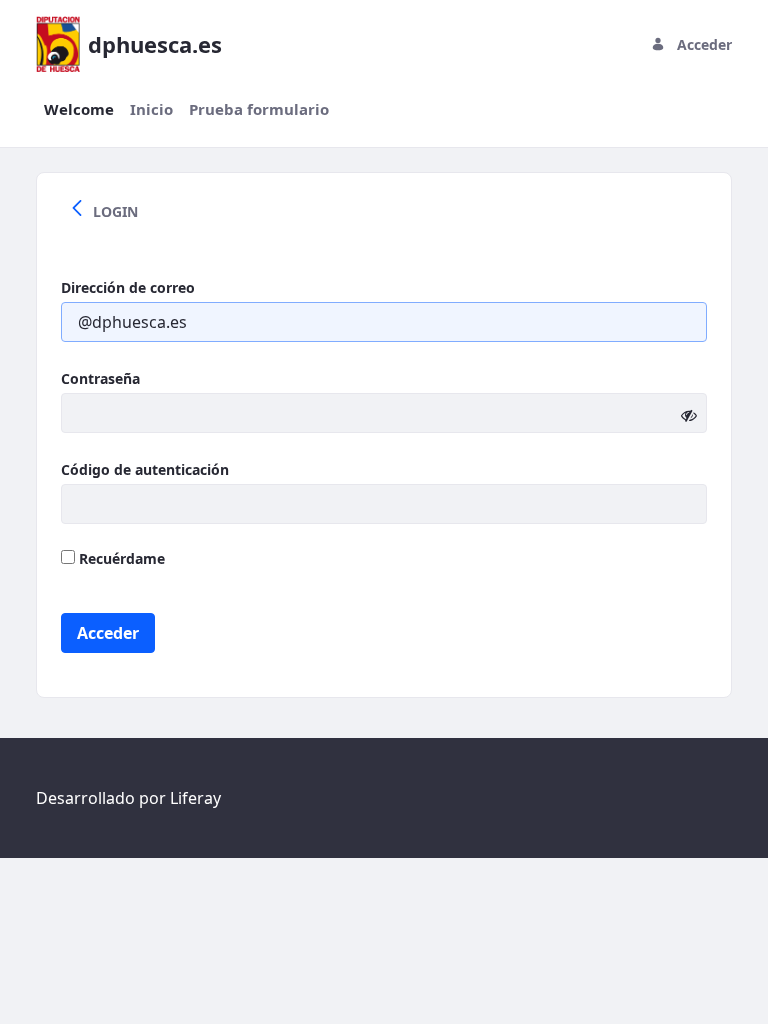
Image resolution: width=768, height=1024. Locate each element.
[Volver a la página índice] (77, 211)
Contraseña (100, 378)
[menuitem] (79, 109)
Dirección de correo (128, 287)
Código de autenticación (145, 469)
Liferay (195, 798)
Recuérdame (120, 558)
